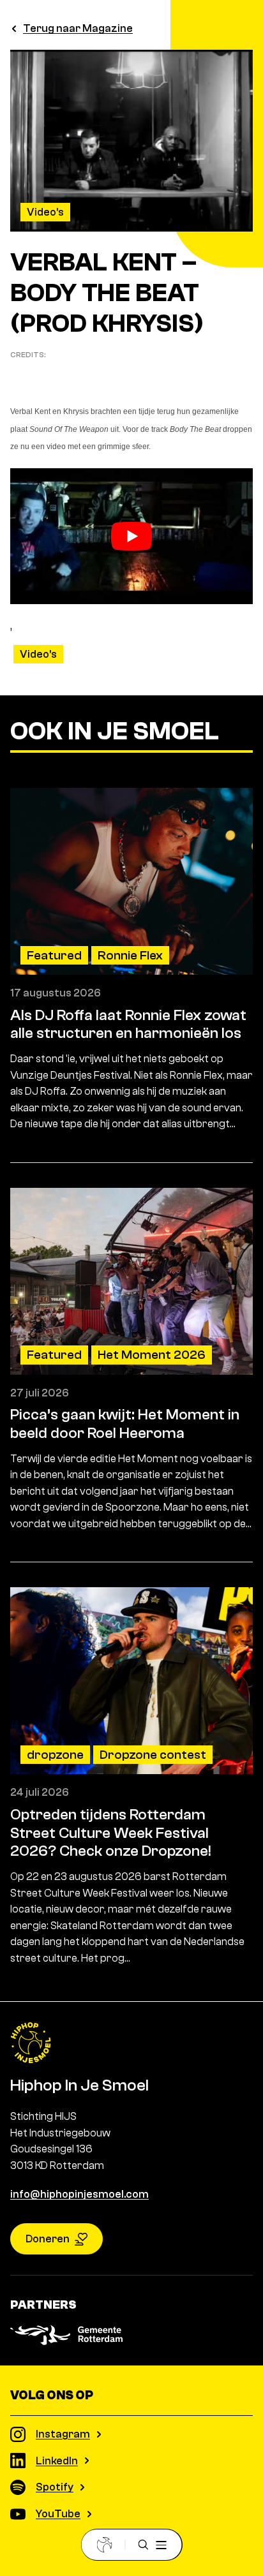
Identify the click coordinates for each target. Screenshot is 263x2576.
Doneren (48, 2239)
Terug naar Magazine (78, 28)
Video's (45, 212)
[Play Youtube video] (131, 537)
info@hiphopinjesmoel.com (79, 2194)
